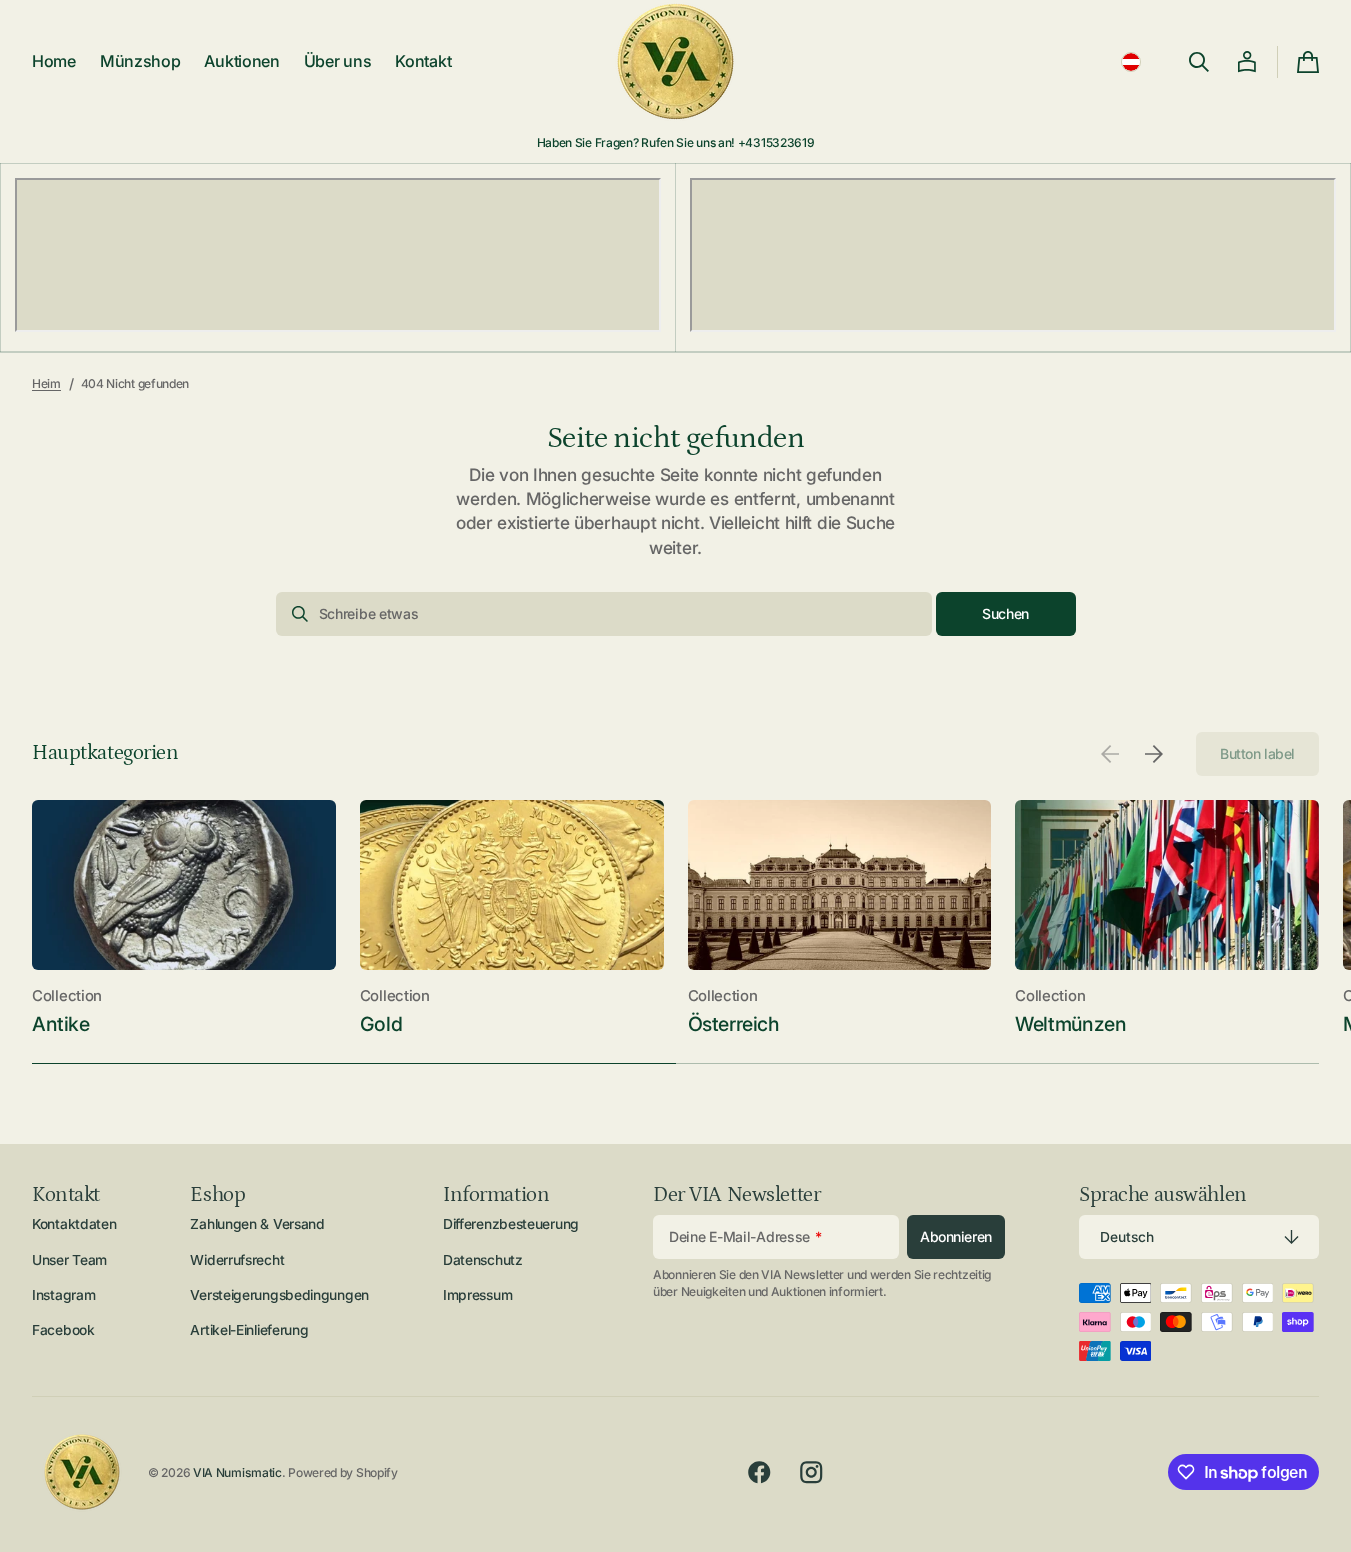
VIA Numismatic (237, 1472)
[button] (1131, 62)
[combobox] (604, 614)
